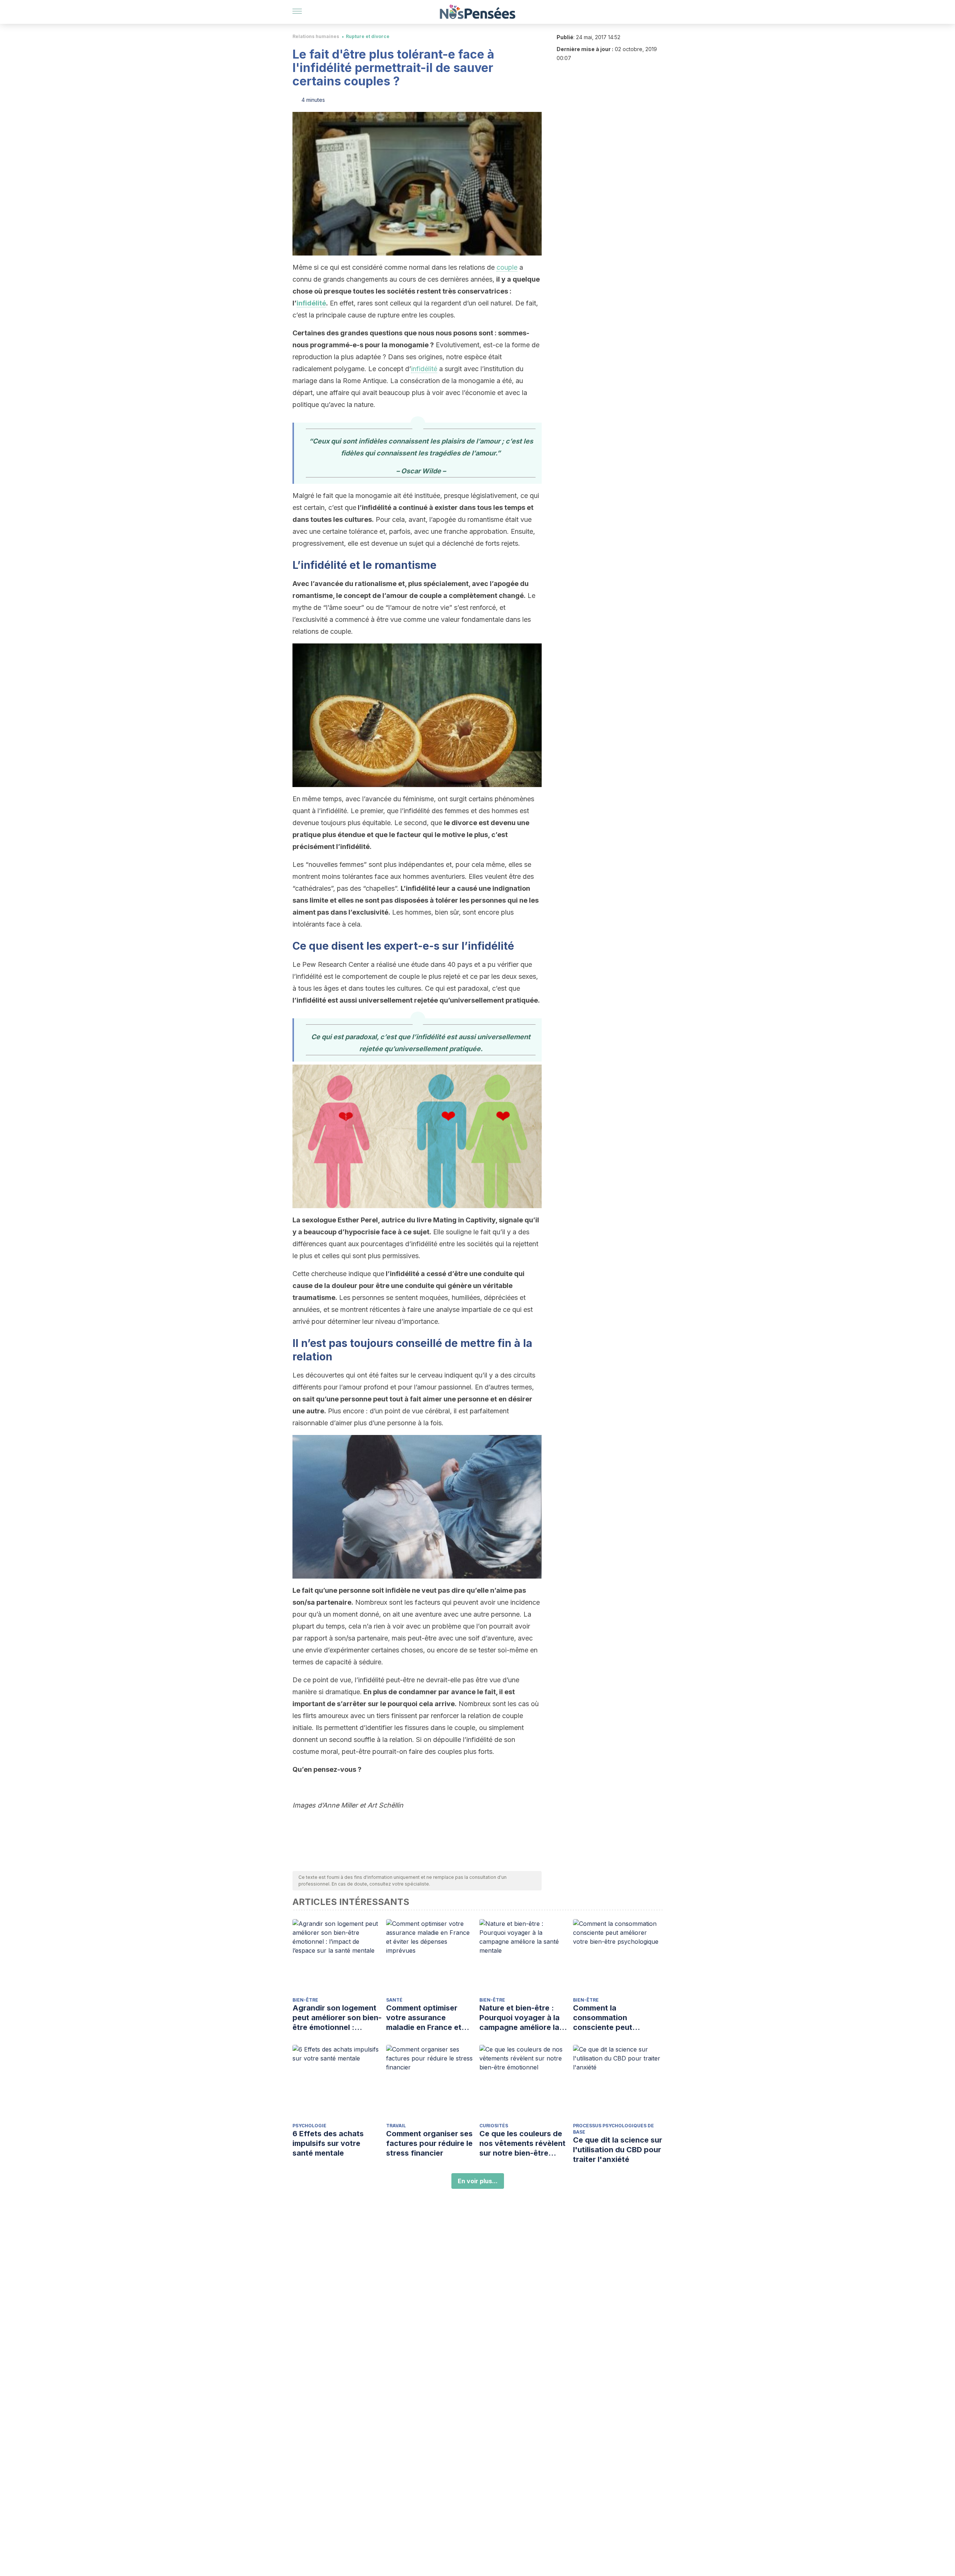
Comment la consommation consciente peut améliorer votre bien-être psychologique (611, 2018)
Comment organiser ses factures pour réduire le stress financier (429, 2143)
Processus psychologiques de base (613, 2129)
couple (507, 267)
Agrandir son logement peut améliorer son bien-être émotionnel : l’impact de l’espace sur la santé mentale (337, 2018)
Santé (394, 2000)
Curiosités (494, 2126)
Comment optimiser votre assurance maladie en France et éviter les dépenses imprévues (424, 2018)
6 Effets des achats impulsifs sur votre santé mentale (328, 2143)
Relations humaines (316, 36)
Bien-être (305, 2000)
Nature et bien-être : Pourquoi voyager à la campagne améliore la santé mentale (519, 2018)
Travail (396, 2126)
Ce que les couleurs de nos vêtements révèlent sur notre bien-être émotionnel (522, 2143)
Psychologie (309, 2126)
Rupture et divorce (368, 36)
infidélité (311, 303)
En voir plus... (478, 2181)
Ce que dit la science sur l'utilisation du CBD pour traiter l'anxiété (618, 2150)
